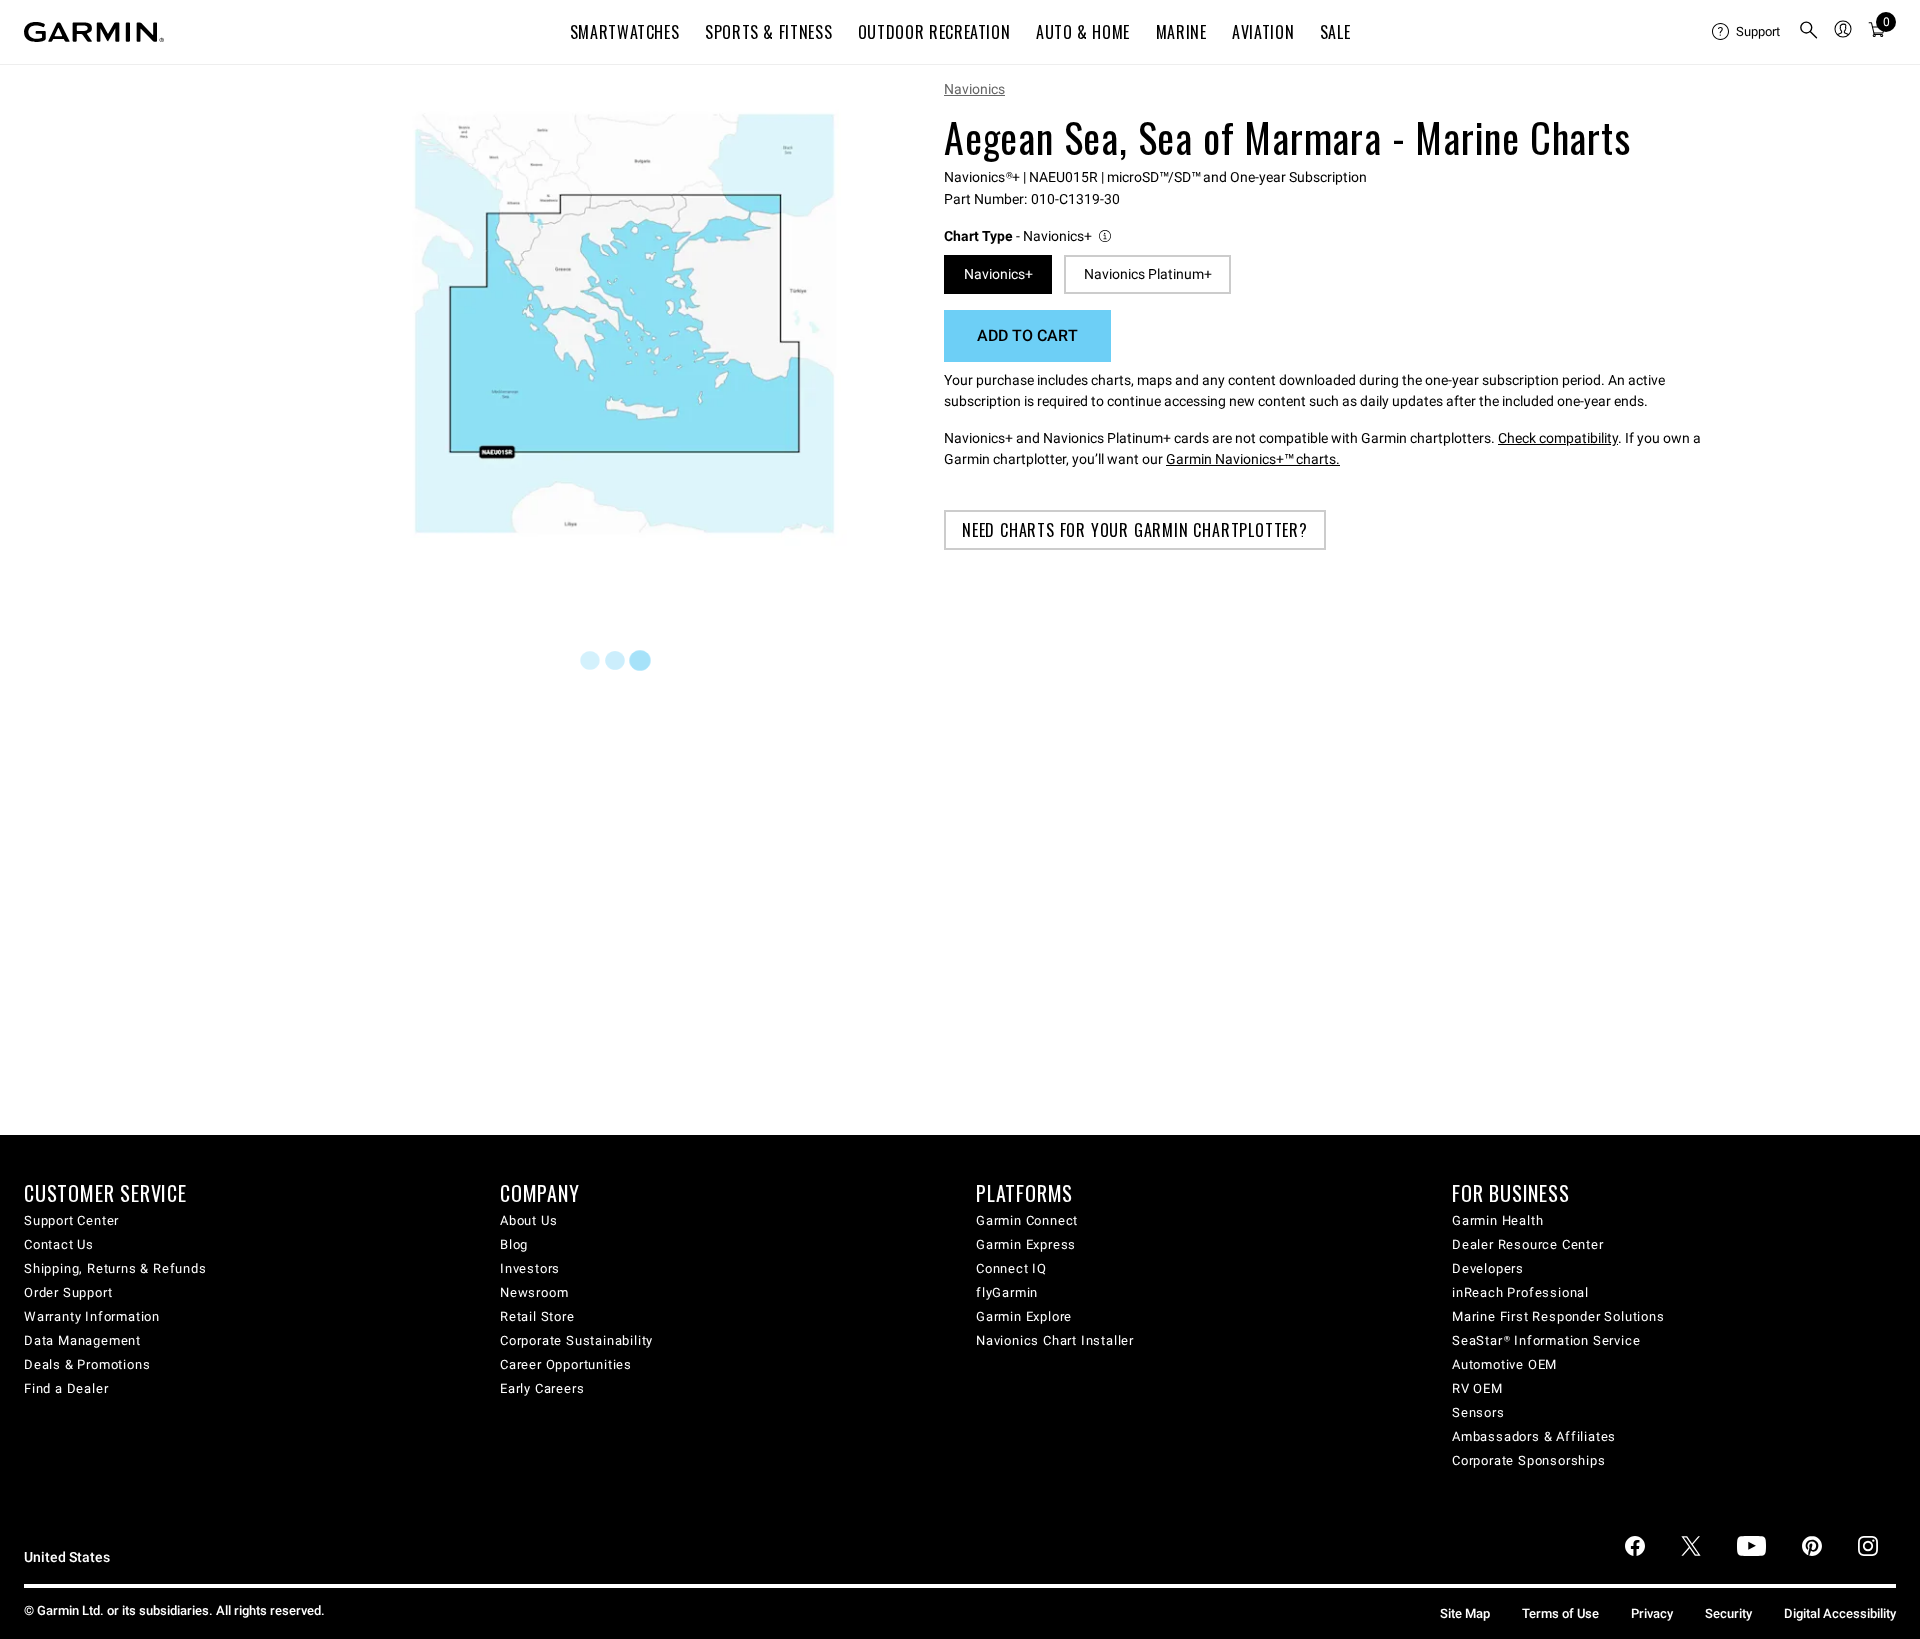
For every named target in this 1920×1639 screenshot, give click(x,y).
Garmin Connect (1027, 1220)
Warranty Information (92, 1316)
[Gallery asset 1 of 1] (624, 323)
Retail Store (537, 1316)
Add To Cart (1027, 335)
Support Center (71, 1220)
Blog (514, 1244)
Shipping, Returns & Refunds (115, 1268)
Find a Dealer (66, 1388)
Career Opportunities (566, 1364)
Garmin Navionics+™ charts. (1253, 459)
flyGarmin (1007, 1292)
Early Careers (542, 1388)
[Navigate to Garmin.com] (94, 32)
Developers (1488, 1268)
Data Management (82, 1340)
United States (67, 1557)
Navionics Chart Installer (1055, 1340)
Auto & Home (1083, 32)
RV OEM (1477, 1388)
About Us (528, 1220)
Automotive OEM (1504, 1364)
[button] (1029, 236)
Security (1728, 1613)
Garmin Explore (1024, 1316)
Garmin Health (1497, 1220)
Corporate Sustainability (576, 1340)
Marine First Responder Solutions (1558, 1316)
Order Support (68, 1292)
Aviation (1263, 32)
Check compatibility (1558, 438)
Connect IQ (1011, 1268)
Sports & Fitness (768, 32)
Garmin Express (1026, 1244)
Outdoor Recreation (934, 32)
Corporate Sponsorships (1529, 1460)
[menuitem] (1747, 32)
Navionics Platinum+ (1148, 274)
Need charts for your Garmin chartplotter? (1135, 530)
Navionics (974, 89)
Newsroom (534, 1292)
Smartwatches (625, 32)
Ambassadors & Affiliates (1534, 1436)
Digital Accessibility (1840, 1613)
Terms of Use (1560, 1613)
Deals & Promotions (87, 1364)
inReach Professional (1520, 1292)
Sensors (1478, 1412)
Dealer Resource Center (1528, 1244)
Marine (1181, 32)
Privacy (1652, 1613)
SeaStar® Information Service (1546, 1340)
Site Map (1465, 1613)
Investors (530, 1268)
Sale (1335, 32)
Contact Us (59, 1244)
